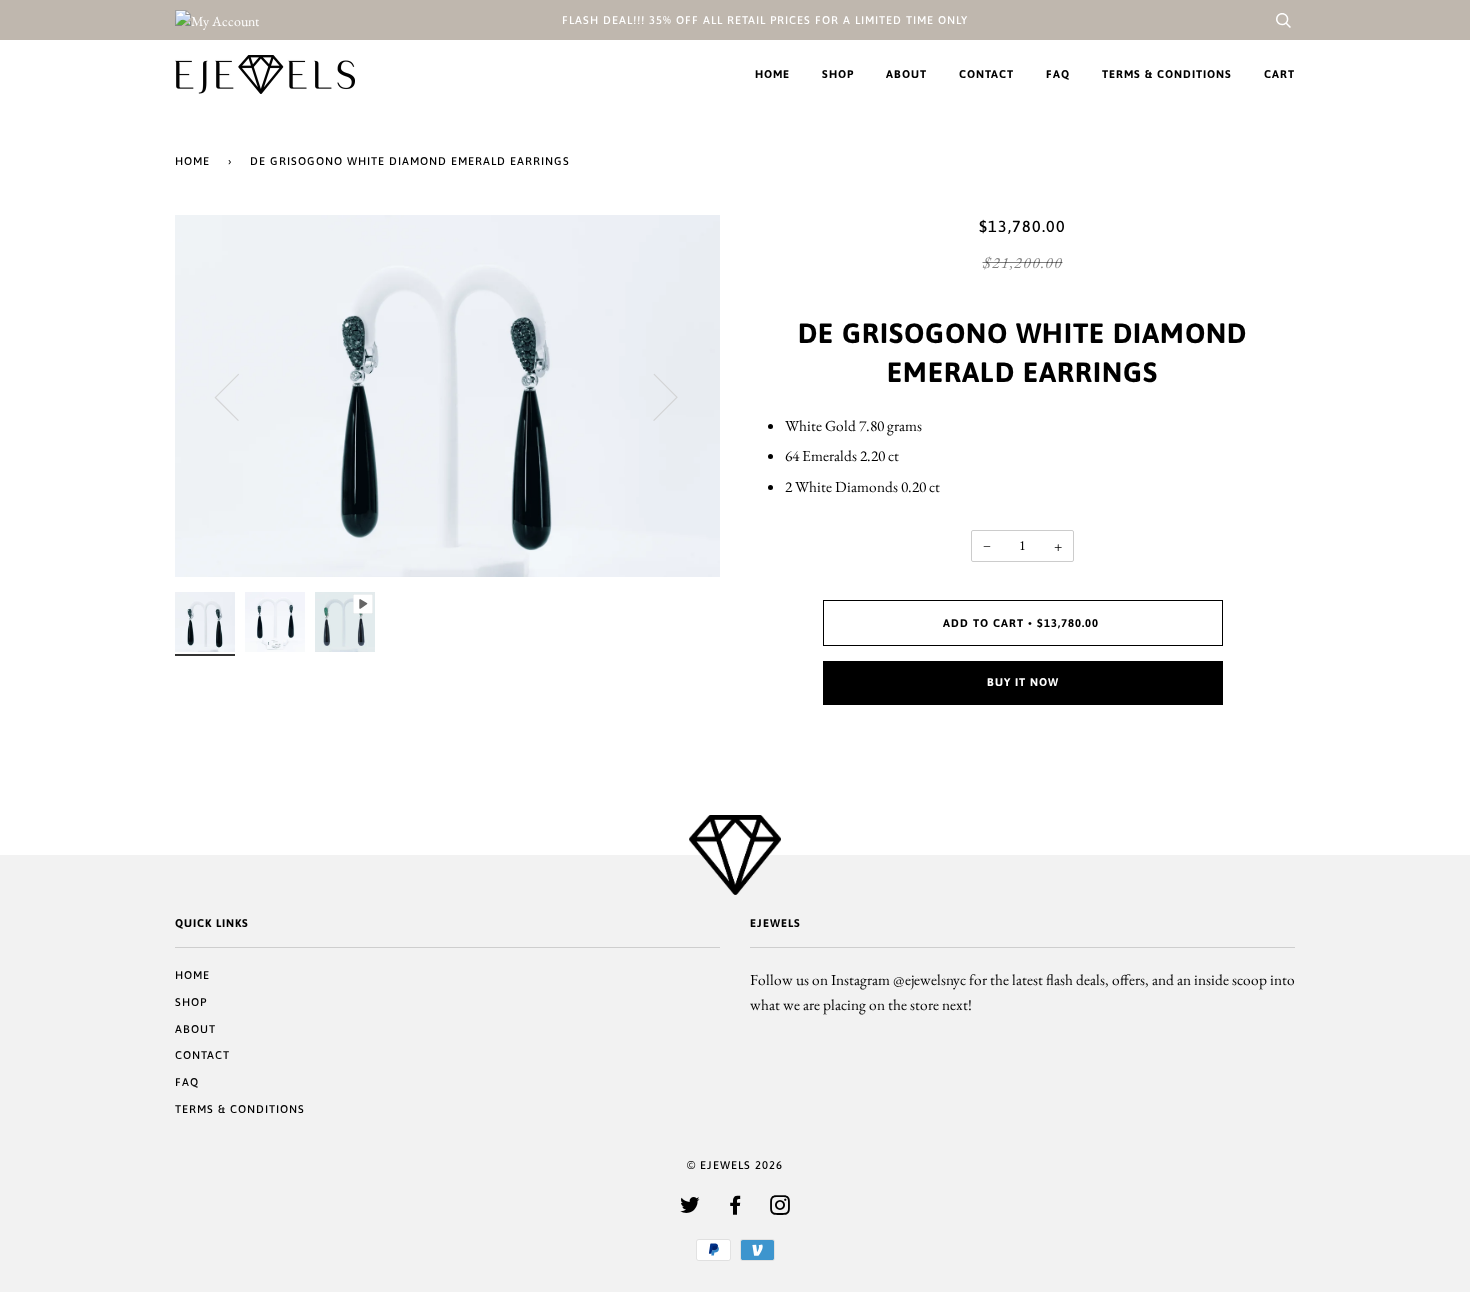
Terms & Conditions (1167, 74)
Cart (1279, 74)
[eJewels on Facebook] (735, 1209)
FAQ (1058, 74)
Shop (838, 74)
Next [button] (653, 396)
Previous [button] (239, 396)
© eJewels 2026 (735, 1165)
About (906, 74)
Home (772, 74)
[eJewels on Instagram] (780, 1209)
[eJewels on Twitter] (690, 1209)
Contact (986, 74)
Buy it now (1023, 682)
